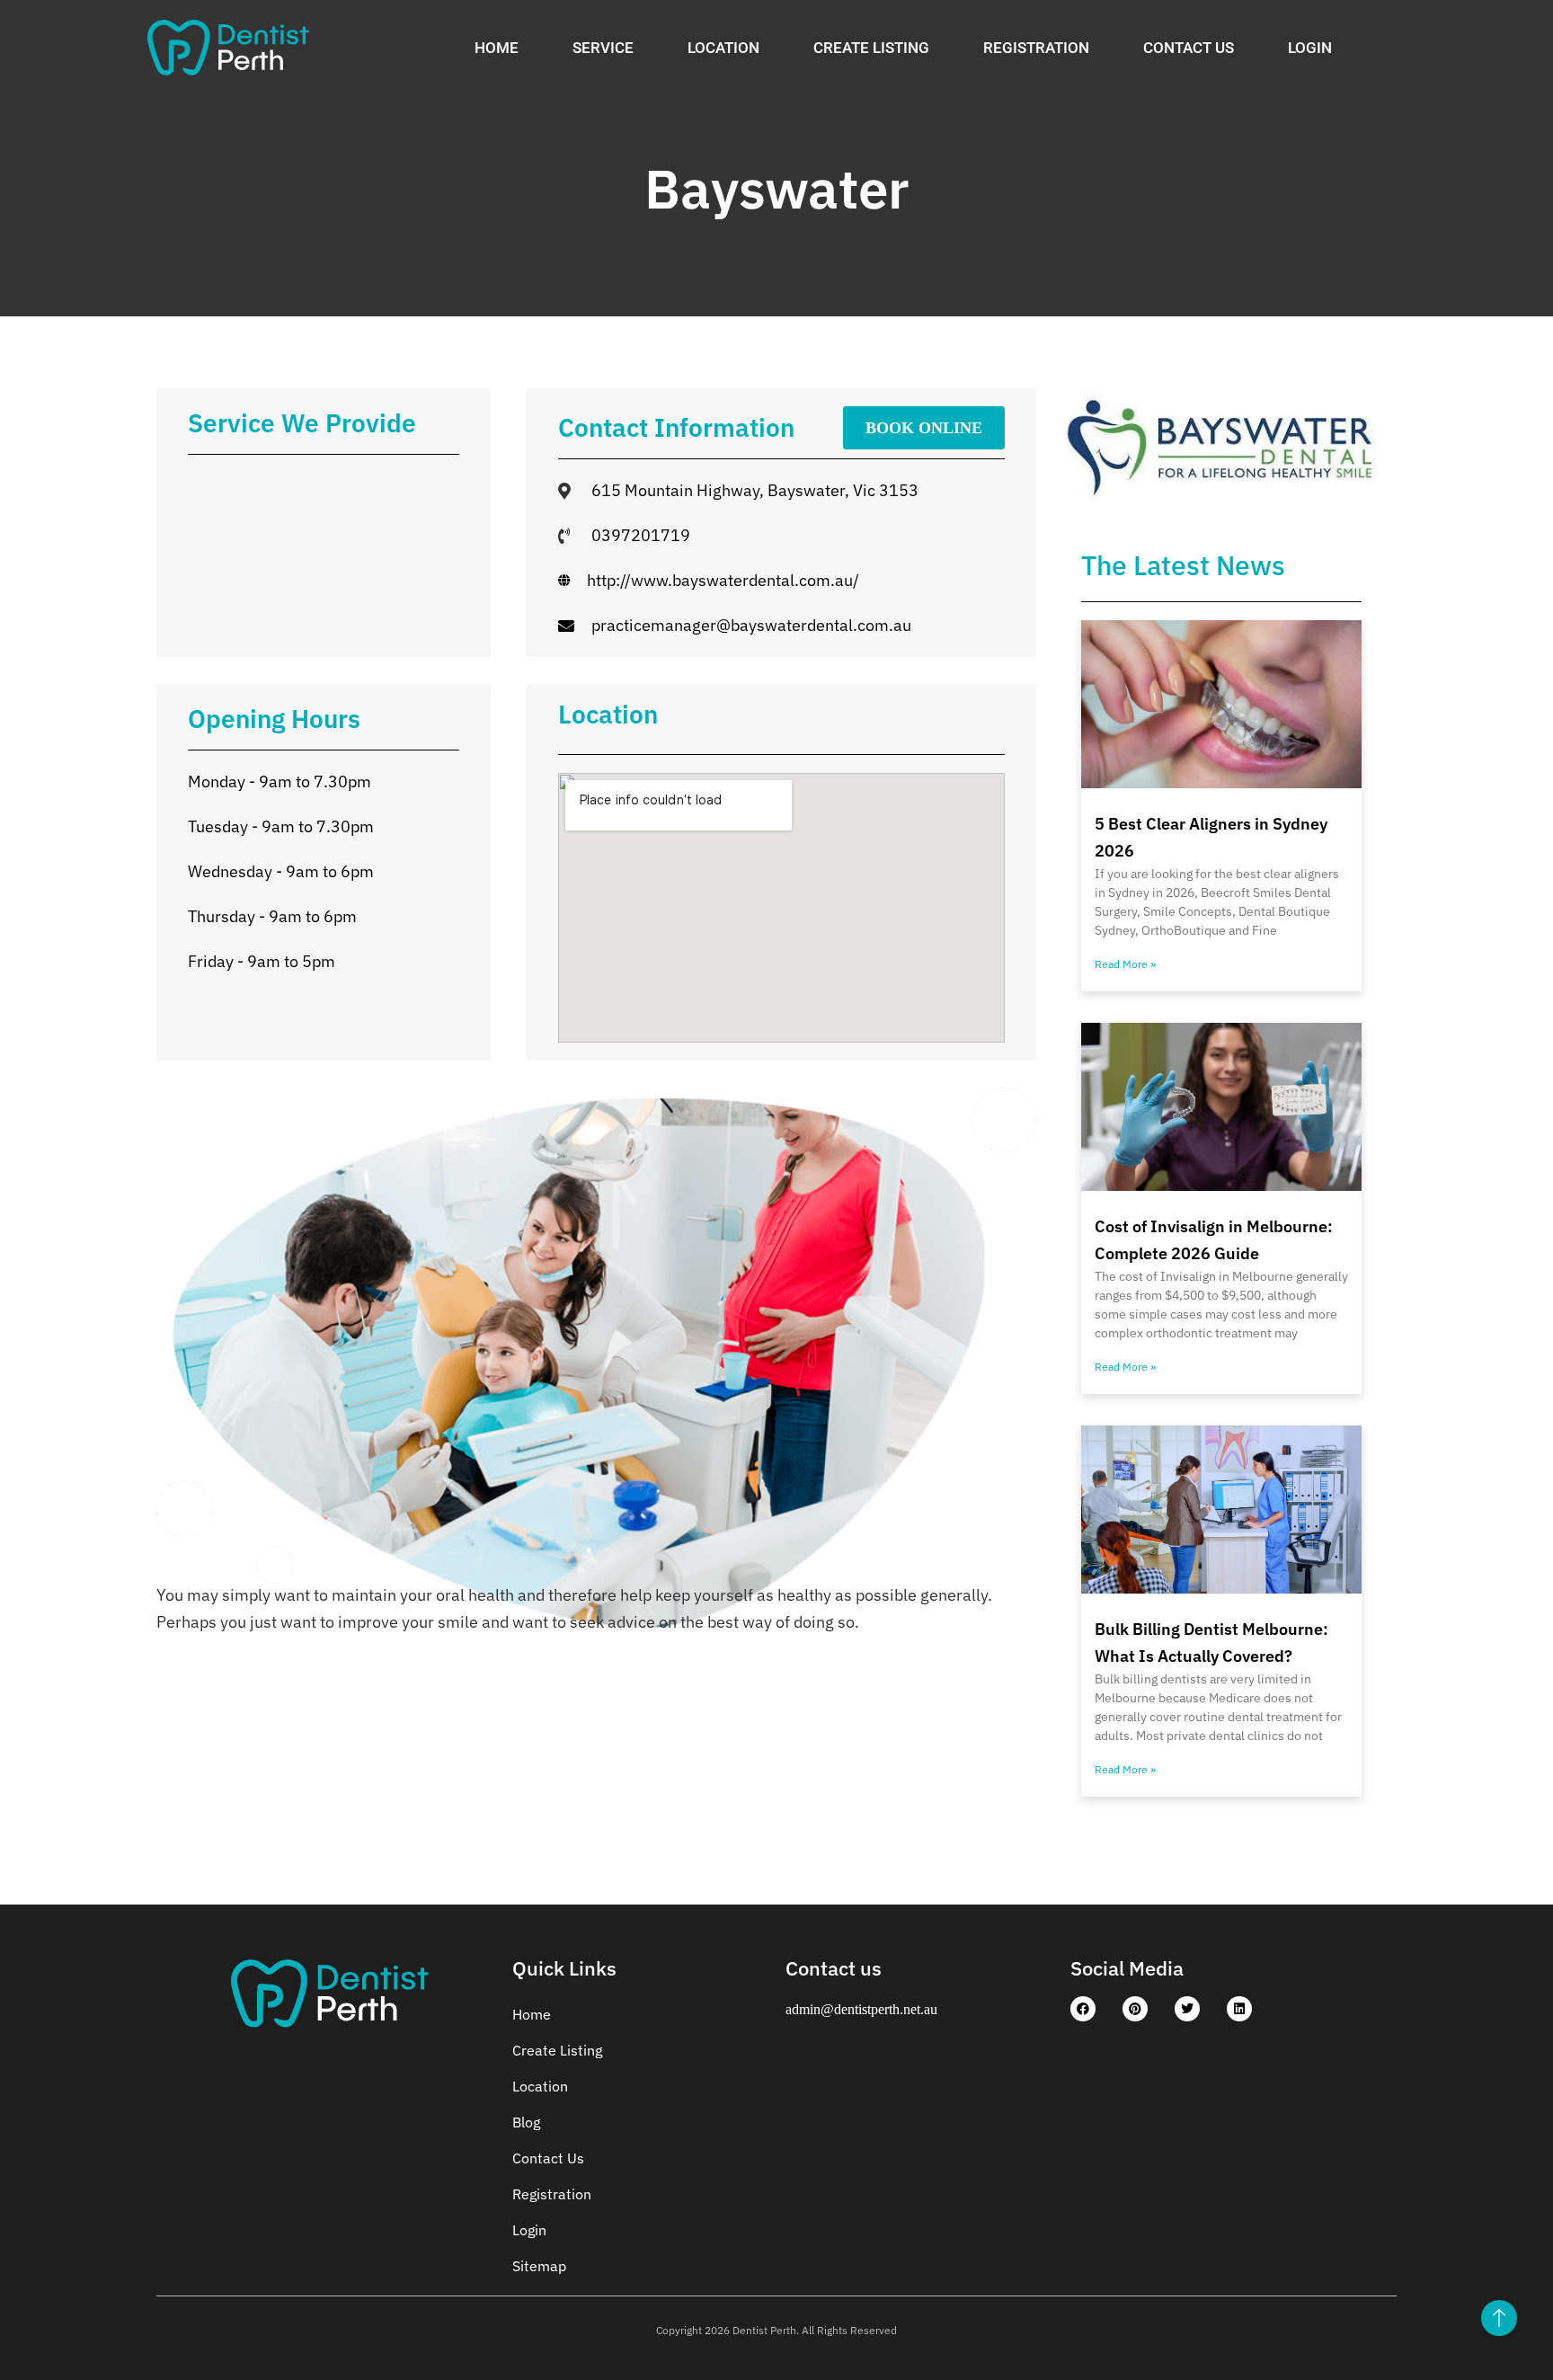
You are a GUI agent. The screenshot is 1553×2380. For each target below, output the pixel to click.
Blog (526, 2122)
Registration (1036, 48)
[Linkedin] (1239, 2009)
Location (723, 48)
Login (1310, 48)
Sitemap (539, 2266)
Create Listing (871, 48)
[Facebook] (1083, 2009)
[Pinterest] (1135, 2009)
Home (497, 48)
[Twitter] (1187, 2009)
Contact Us (1189, 48)
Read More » (1125, 964)
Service (603, 48)
